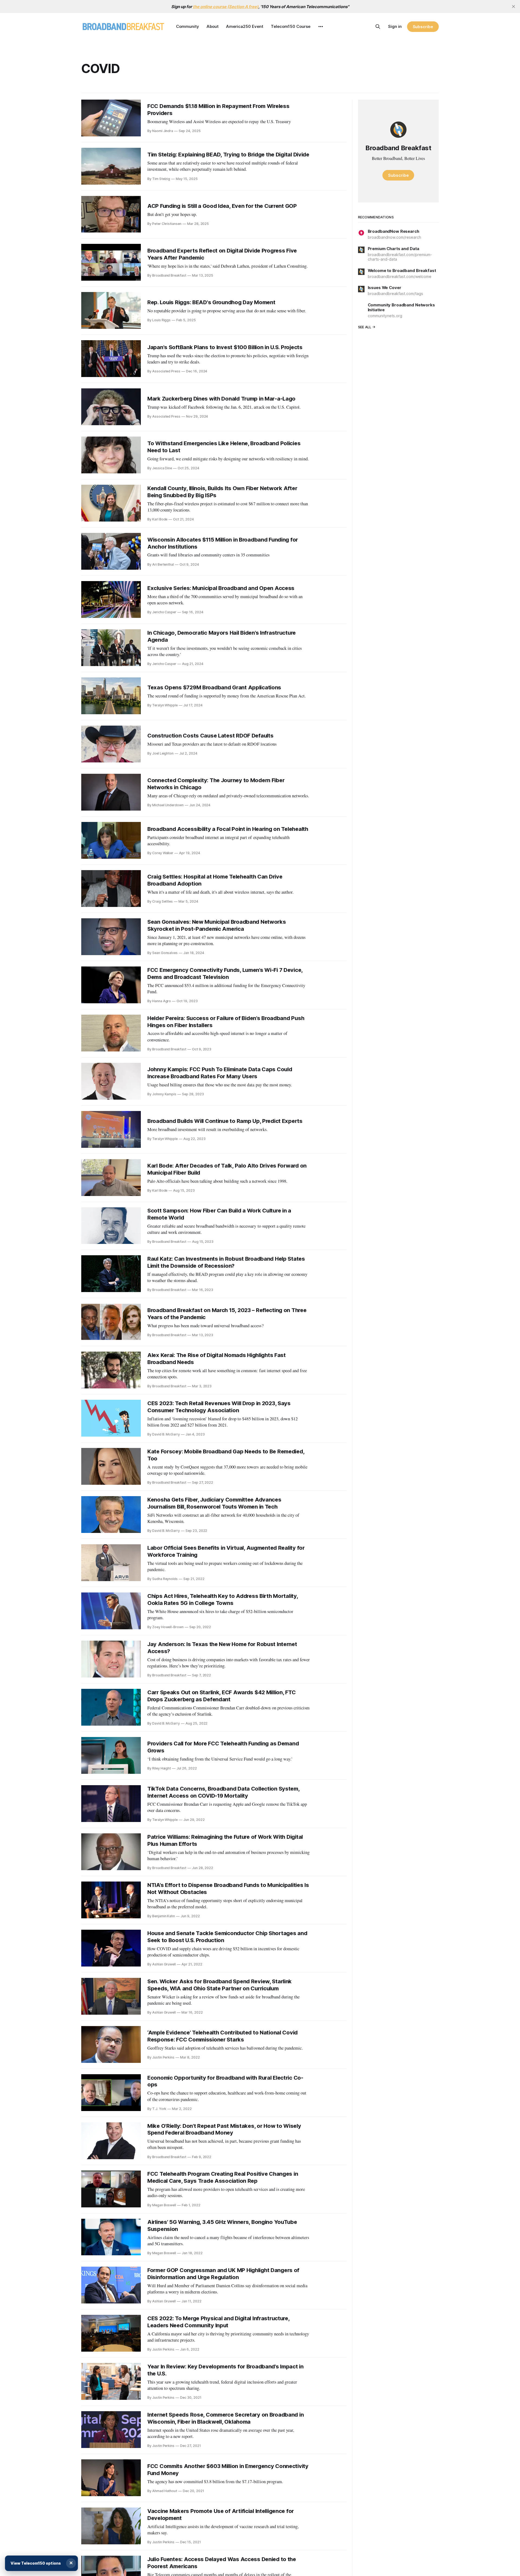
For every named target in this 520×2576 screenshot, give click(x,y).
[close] (513, 6)
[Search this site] (378, 27)
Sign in (395, 26)
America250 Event (245, 26)
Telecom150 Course (291, 26)
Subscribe (423, 27)
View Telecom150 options (36, 2563)
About (213, 26)
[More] (321, 27)
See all (365, 327)
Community (188, 26)
